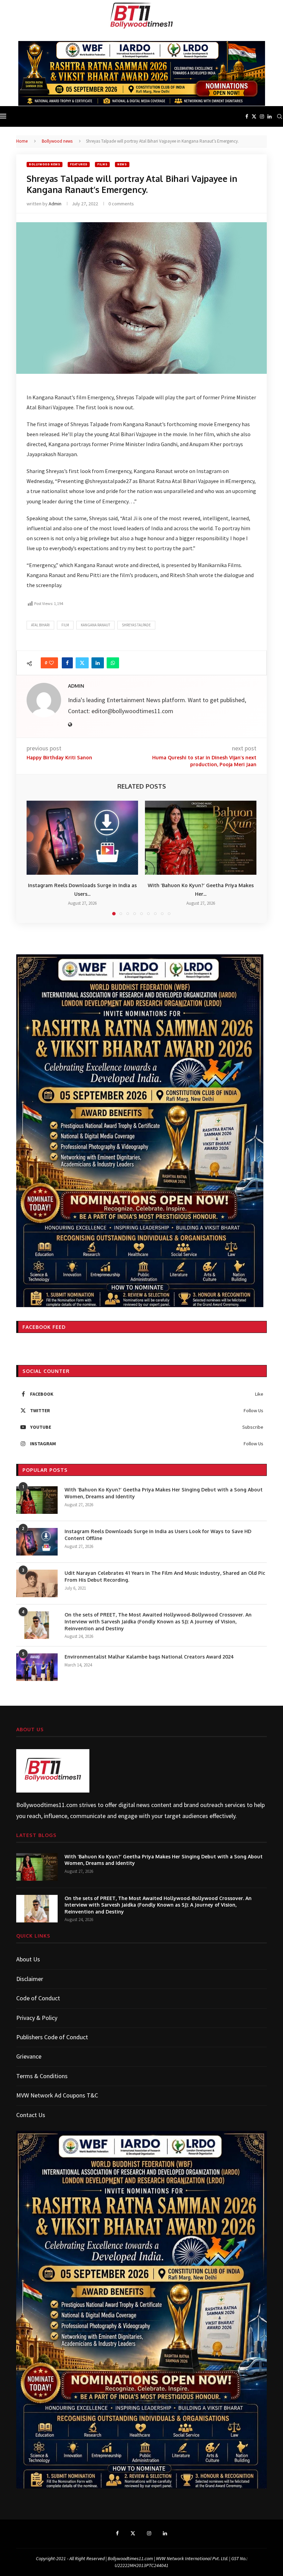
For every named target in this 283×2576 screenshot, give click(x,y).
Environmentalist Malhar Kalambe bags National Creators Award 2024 (149, 1657)
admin (55, 204)
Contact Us (31, 2115)
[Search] (280, 116)
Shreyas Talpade (136, 625)
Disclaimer (30, 1979)
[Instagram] (262, 116)
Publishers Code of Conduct (52, 2037)
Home (22, 141)
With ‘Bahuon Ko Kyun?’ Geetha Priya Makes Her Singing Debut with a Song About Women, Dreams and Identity (164, 1493)
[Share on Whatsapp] (113, 663)
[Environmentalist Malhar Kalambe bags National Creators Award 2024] (37, 1667)
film (65, 625)
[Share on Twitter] (82, 663)
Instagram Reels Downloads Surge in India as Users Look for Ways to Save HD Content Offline (158, 1535)
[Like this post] (51, 663)
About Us (28, 1959)
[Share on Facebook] (67, 663)
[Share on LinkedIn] (98, 663)
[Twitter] (254, 116)
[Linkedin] (270, 116)
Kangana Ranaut (95, 625)
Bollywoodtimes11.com (47, 1805)
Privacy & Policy (37, 2018)
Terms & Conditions (42, 2076)
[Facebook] (247, 116)
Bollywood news (57, 141)
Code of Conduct (38, 1998)
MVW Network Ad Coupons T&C (57, 2095)
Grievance (29, 2056)
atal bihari (40, 625)
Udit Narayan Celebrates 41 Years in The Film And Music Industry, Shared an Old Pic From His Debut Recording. (165, 1576)
